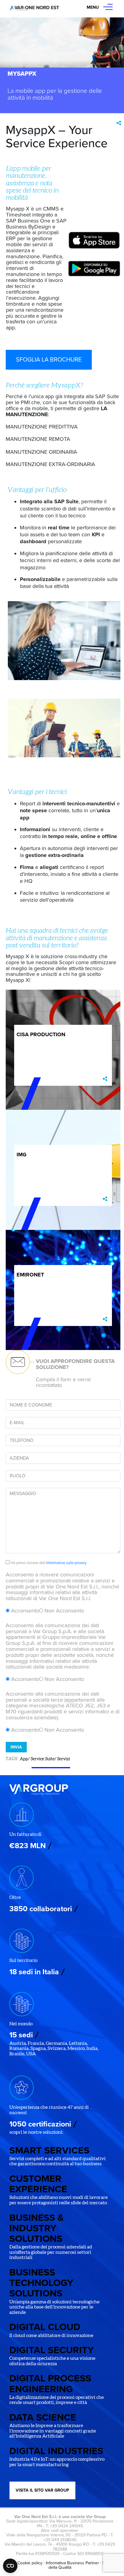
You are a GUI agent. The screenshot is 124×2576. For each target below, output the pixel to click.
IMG (22, 1155)
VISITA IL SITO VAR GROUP (42, 2490)
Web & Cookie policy (23, 2563)
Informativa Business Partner (72, 2563)
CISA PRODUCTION (41, 1034)
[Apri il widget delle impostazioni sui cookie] (10, 2566)
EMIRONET (30, 1275)
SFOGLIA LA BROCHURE (49, 360)
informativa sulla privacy (66, 1563)
